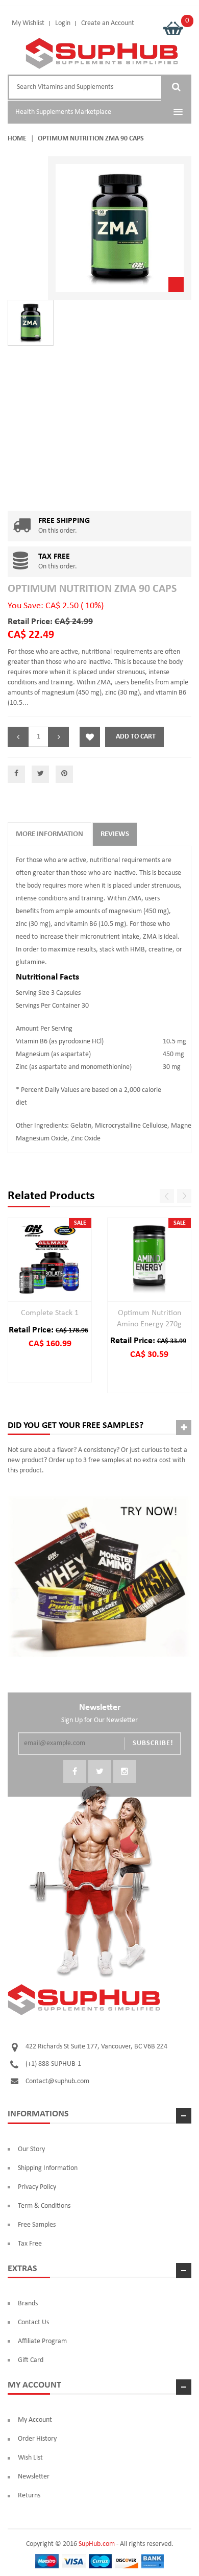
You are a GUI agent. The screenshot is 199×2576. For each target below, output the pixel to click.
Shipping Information (48, 2168)
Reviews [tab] (115, 834)
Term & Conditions (44, 2206)
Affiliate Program (42, 2341)
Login (63, 23)
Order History (37, 2439)
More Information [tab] (49, 834)
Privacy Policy (37, 2187)
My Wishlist (28, 23)
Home (17, 139)
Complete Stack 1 (50, 1313)
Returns (29, 2496)
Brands (28, 2304)
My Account (35, 2420)
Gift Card (31, 2360)
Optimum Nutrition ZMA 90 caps (92, 589)
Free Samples (37, 2225)
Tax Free (30, 2244)
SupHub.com (97, 2544)
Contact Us (33, 2322)
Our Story (31, 2149)
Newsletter (34, 2477)
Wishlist (90, 737)
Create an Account (108, 23)
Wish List (30, 2458)
